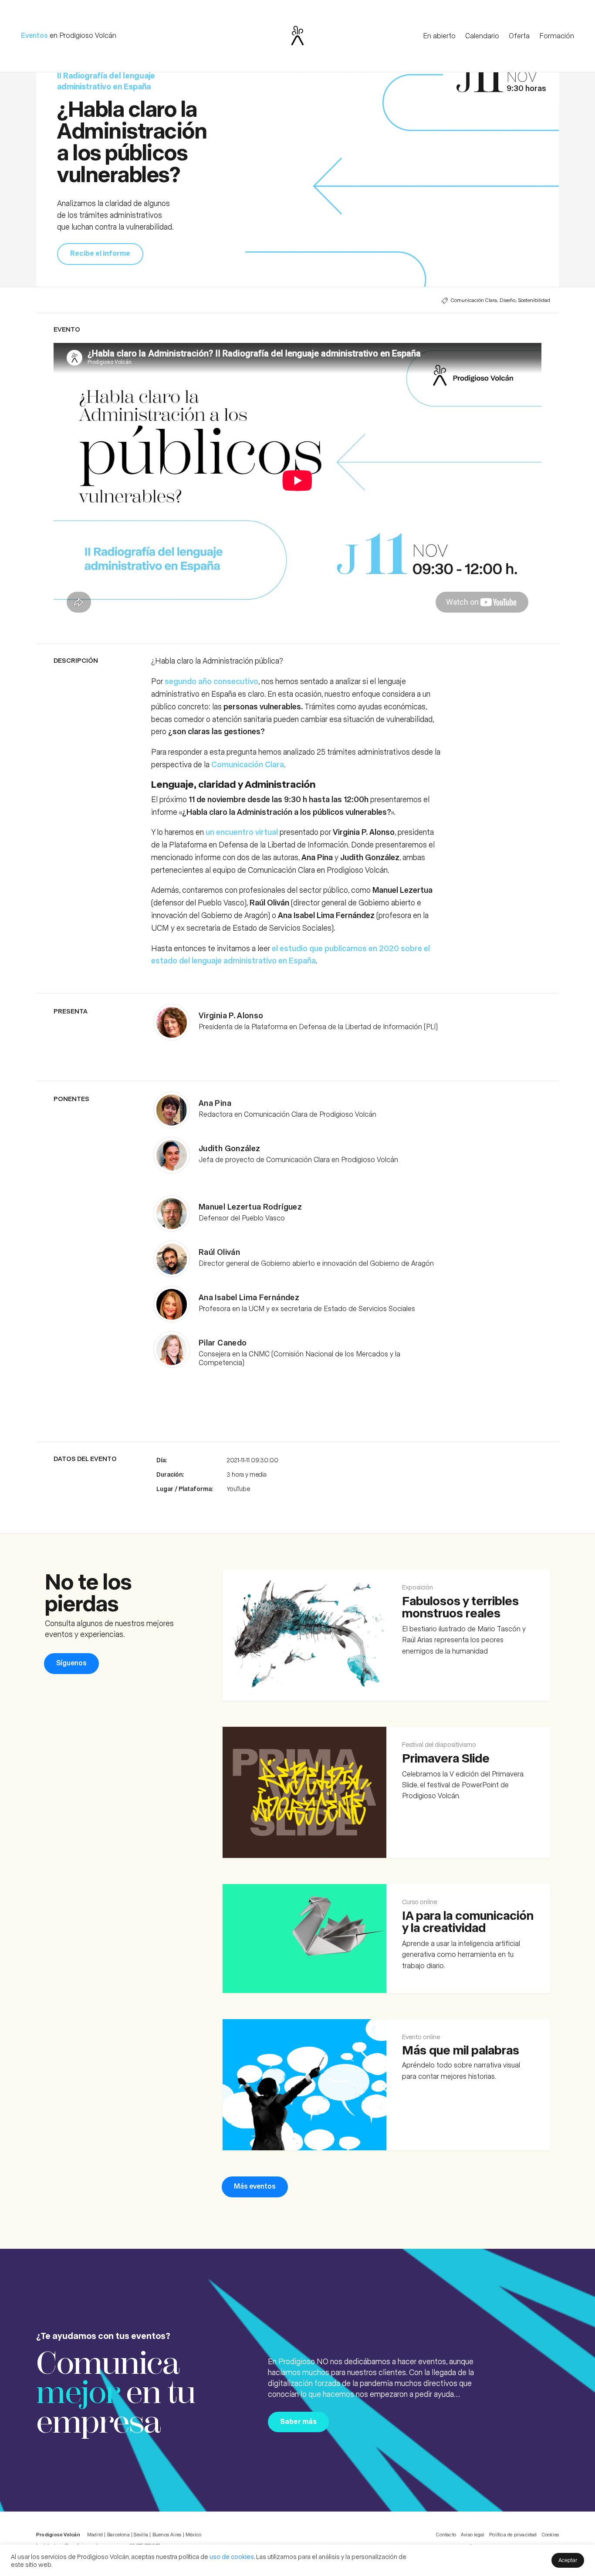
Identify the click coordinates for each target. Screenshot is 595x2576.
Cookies (550, 2534)
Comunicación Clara (474, 300)
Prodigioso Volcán (88, 35)
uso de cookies (232, 2556)
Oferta (519, 36)
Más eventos (255, 2186)
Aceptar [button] (568, 2560)
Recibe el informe (100, 253)
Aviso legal (473, 2534)
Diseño (507, 300)
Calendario (482, 36)
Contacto (446, 2534)
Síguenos (71, 1663)
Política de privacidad (513, 2534)
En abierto (439, 36)
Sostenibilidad (534, 300)
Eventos (34, 35)
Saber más (298, 2421)
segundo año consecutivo (211, 681)
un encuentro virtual (243, 832)
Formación (557, 36)
